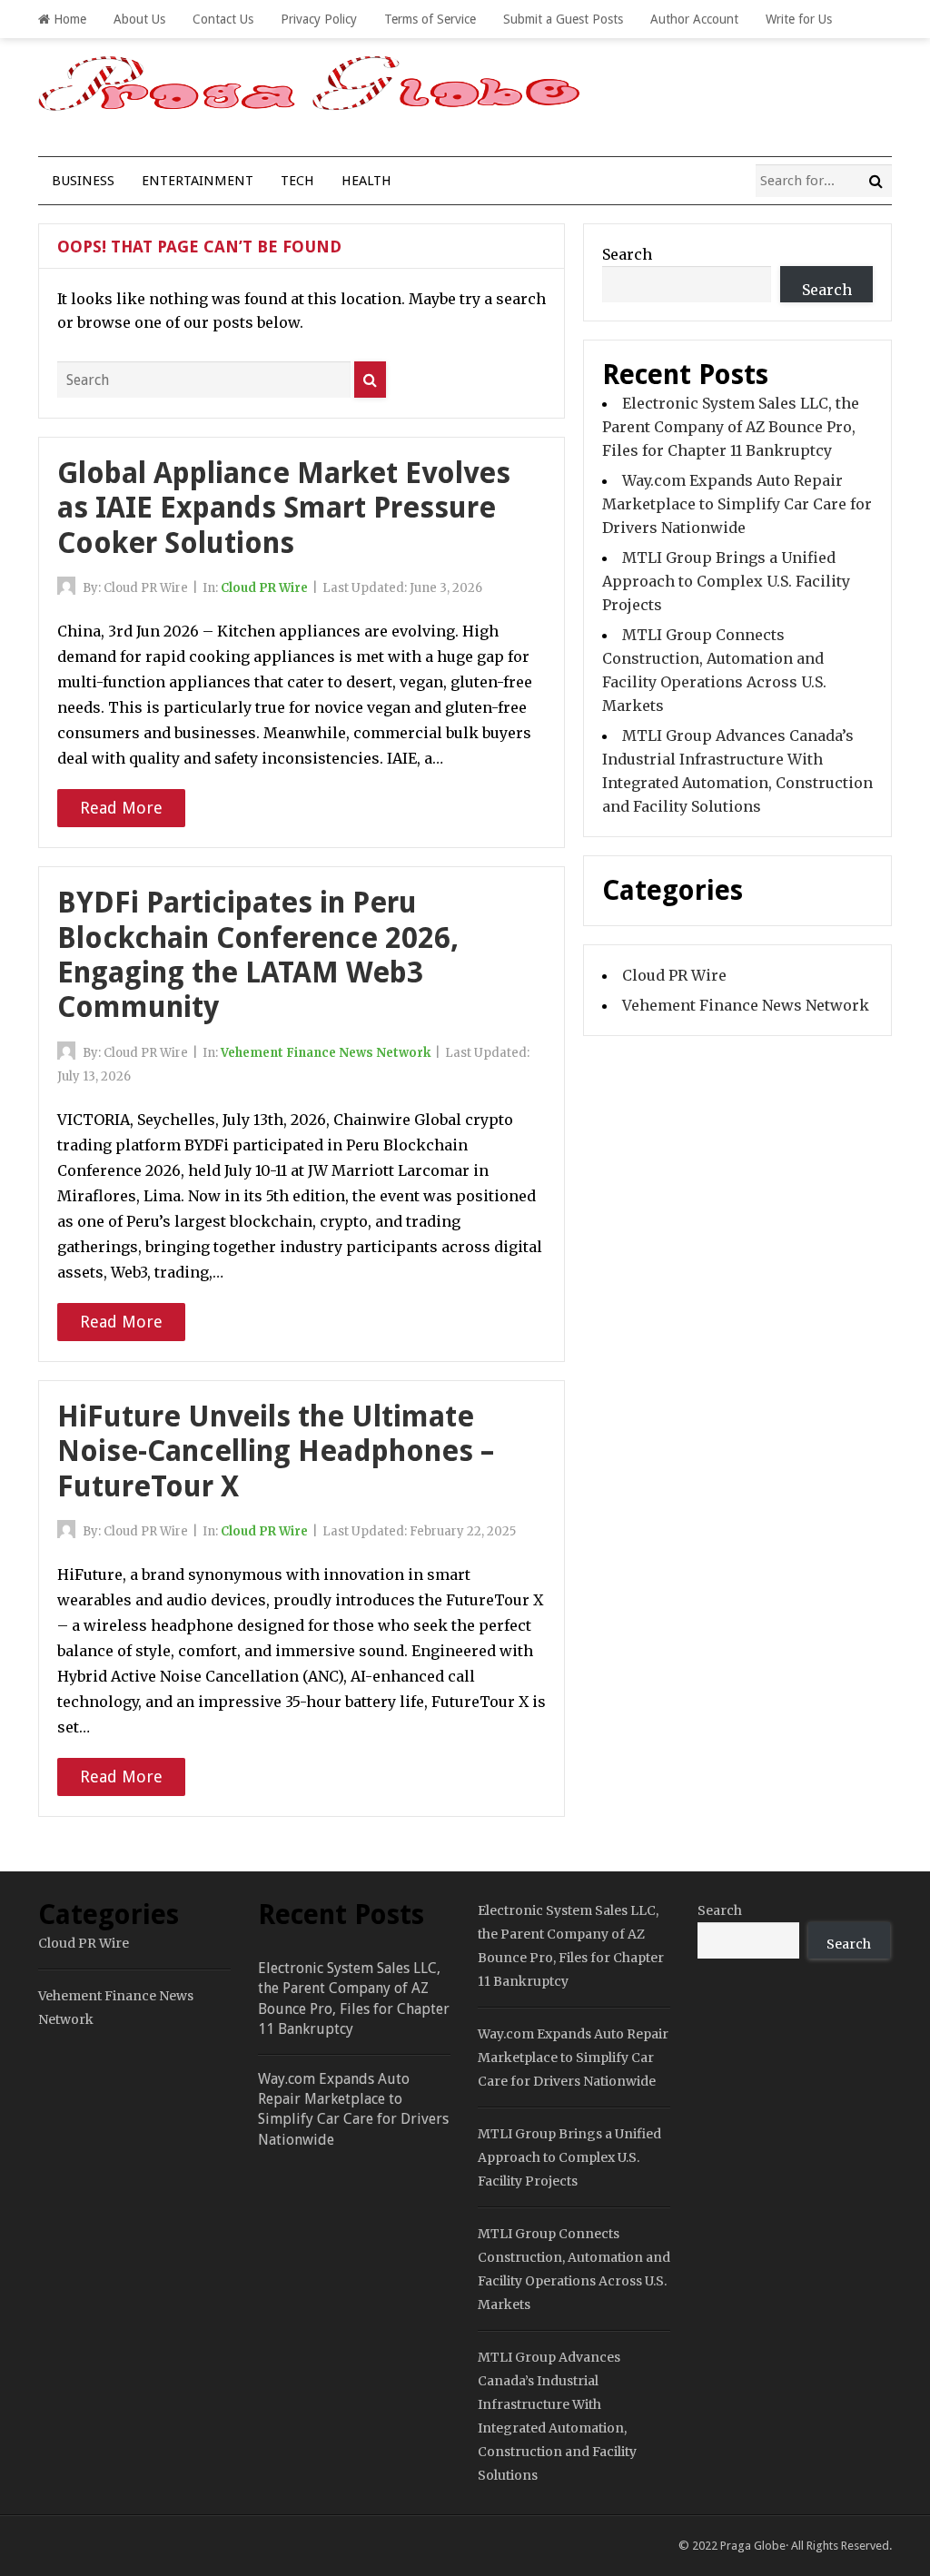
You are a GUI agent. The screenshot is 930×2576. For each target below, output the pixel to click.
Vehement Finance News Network (326, 1053)
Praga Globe (753, 2546)
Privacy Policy (319, 19)
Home (68, 19)
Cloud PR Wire (264, 588)
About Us (139, 19)
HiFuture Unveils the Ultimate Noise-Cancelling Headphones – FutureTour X (276, 1451)
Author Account (694, 19)
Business (83, 181)
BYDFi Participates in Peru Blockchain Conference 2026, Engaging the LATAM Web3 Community (258, 955)
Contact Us (223, 19)
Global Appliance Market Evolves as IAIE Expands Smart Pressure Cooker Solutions (284, 508)
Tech (297, 181)
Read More (121, 808)
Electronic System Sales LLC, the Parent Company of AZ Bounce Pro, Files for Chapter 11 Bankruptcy (731, 427)
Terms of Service (430, 19)
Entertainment (198, 181)
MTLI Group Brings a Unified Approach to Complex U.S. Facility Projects (726, 581)
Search (627, 254)
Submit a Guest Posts (563, 19)
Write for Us (799, 19)
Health (366, 181)
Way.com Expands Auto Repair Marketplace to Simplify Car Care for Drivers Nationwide (737, 504)
